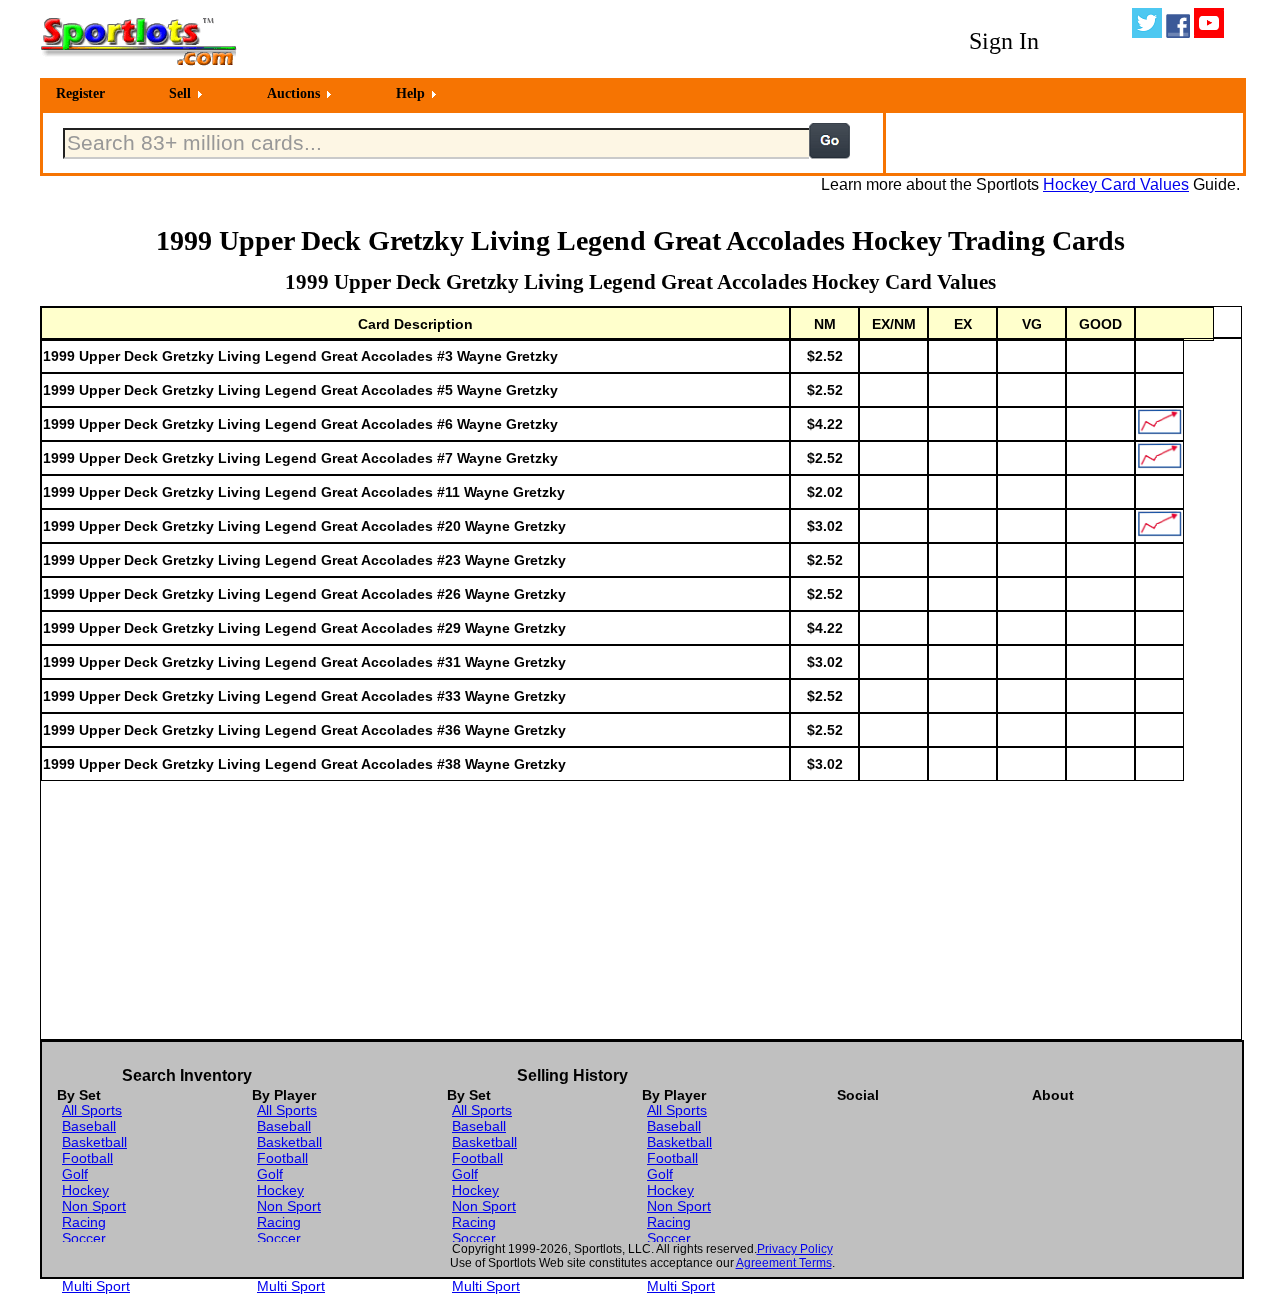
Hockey (85, 1190)
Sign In (1004, 41)
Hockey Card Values (1116, 184)
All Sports (92, 1110)
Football (87, 1158)
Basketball (94, 1142)
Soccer (84, 1238)
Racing (84, 1222)
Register (80, 93)
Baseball (89, 1126)
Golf (75, 1174)
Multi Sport (96, 1286)
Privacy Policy (795, 1249)
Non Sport (94, 1206)
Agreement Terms (784, 1263)
